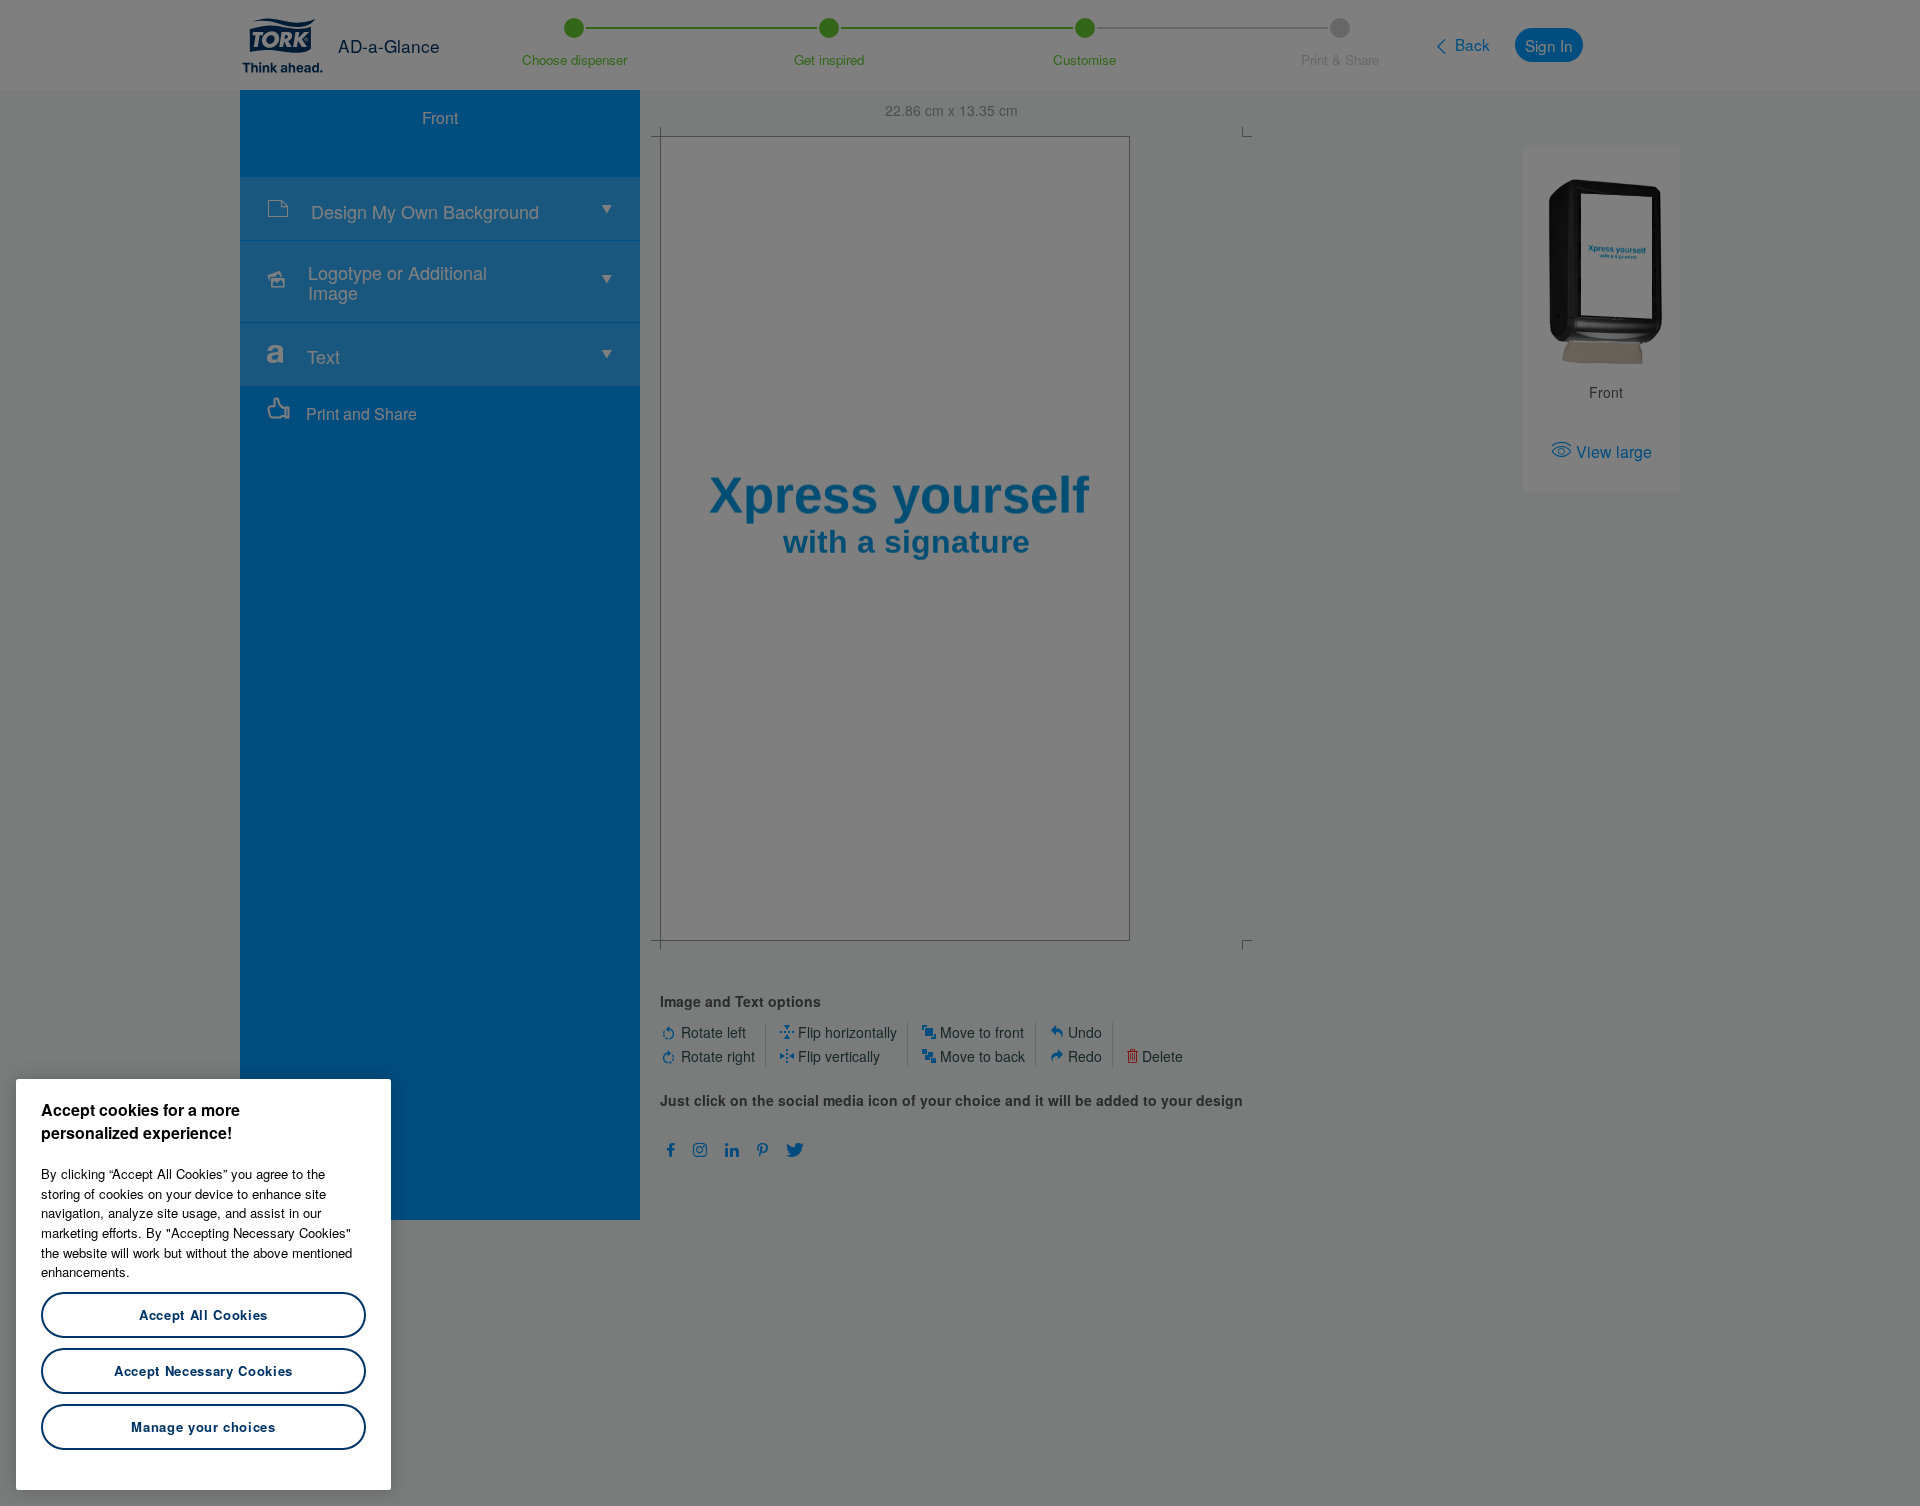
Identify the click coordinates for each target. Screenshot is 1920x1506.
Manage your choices (203, 1426)
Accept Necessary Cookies (203, 1370)
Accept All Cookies (203, 1314)
